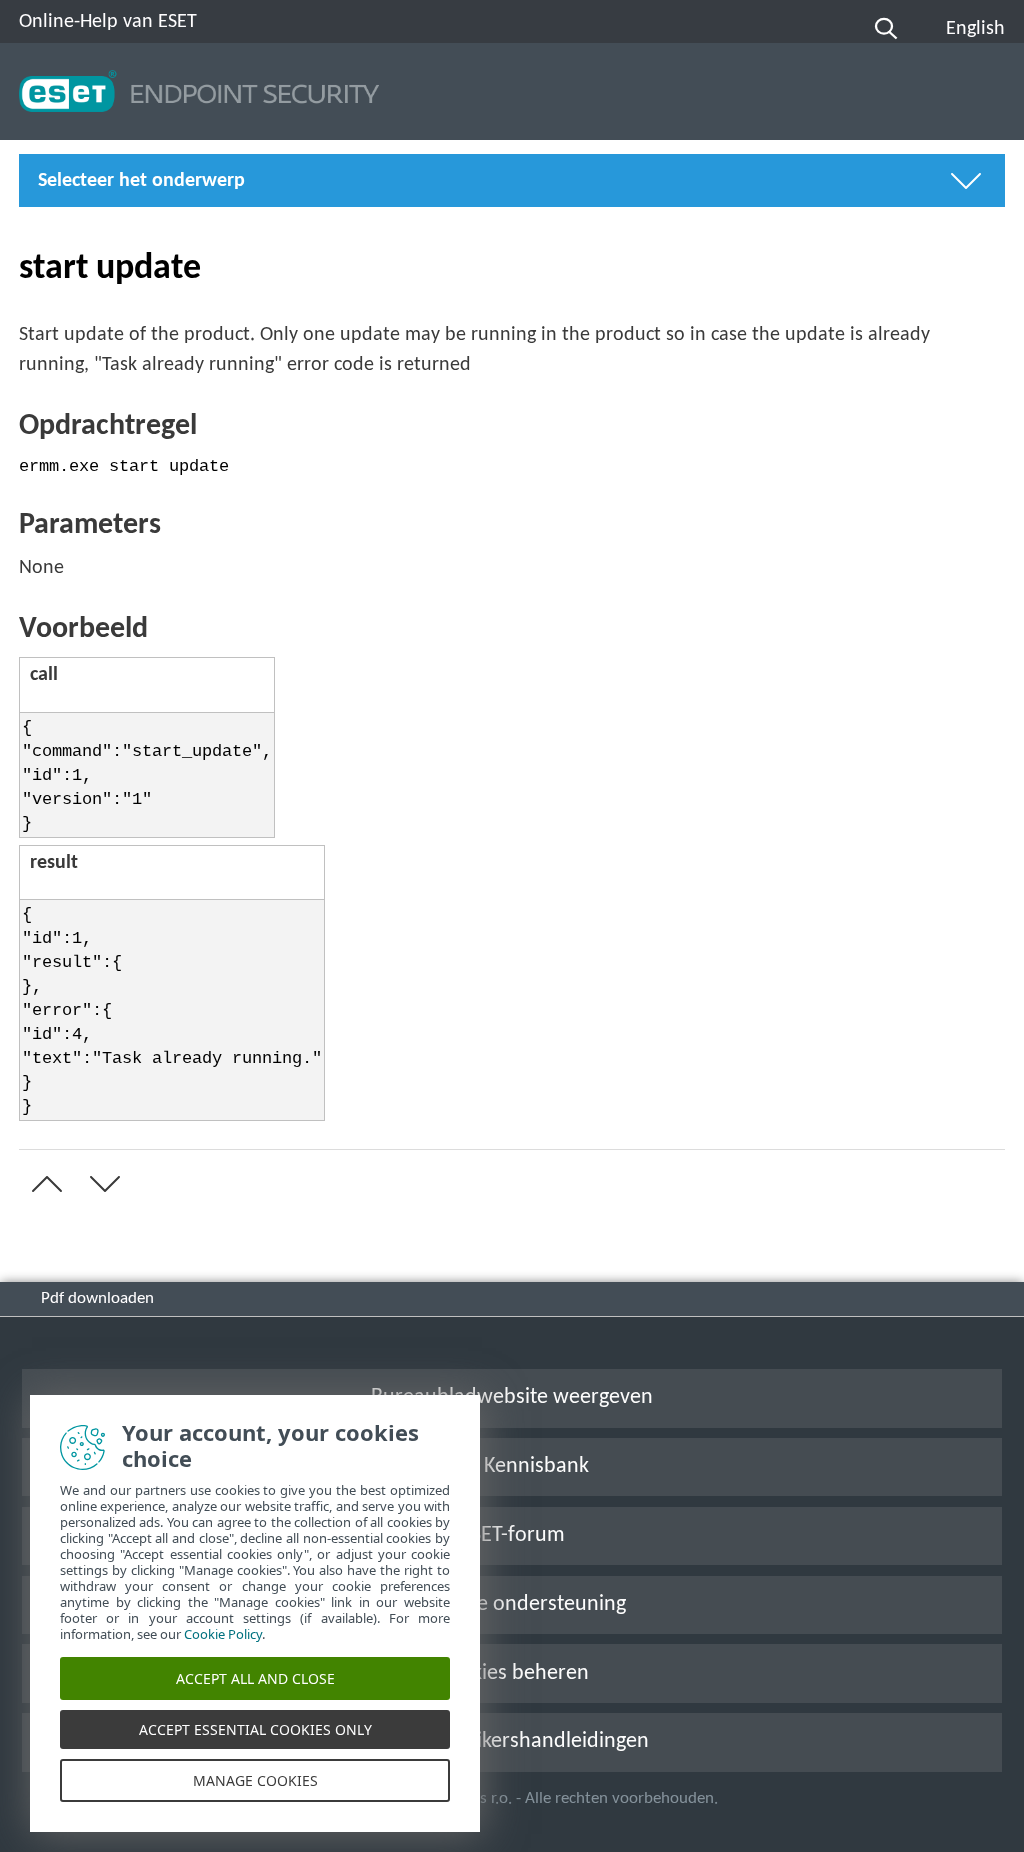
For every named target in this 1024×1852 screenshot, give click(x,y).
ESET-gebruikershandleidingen (512, 1741)
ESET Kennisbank (512, 1466)
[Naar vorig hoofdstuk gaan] (43, 1184)
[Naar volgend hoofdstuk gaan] (101, 1184)
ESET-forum (512, 1535)
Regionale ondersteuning (512, 1604)
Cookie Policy (223, 1634)
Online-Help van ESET (108, 22)
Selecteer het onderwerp (141, 181)
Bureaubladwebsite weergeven (512, 1397)
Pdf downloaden (97, 1298)
